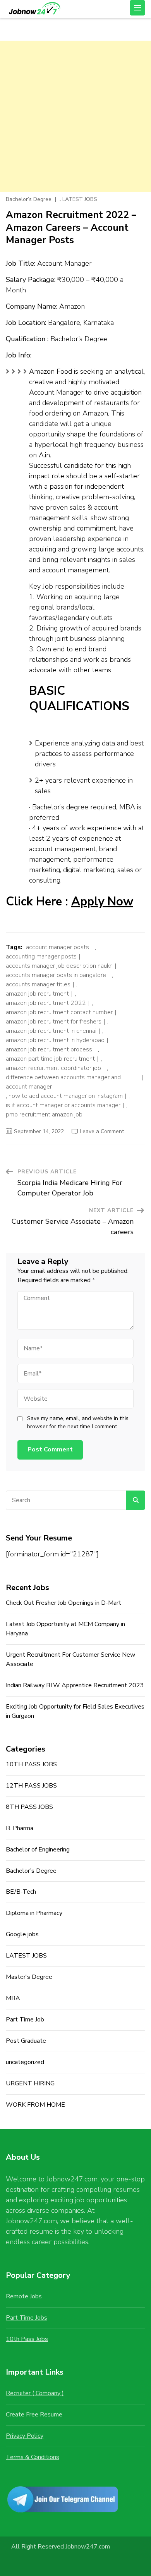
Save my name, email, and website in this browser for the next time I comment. (78, 1422)
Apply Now (102, 902)
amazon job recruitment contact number (59, 1012)
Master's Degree (29, 1977)
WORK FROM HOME (35, 2105)
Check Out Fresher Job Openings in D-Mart (63, 1603)
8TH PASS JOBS (29, 1807)
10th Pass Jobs (27, 2339)
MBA (13, 1998)
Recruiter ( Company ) (35, 2393)
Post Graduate (26, 2041)
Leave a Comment (102, 1131)
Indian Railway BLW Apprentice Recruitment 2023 (75, 1685)
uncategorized (25, 2062)
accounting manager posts (41, 957)
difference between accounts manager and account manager (63, 1082)
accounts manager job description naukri (59, 966)
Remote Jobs (24, 2296)
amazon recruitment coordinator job (53, 1068)
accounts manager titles (38, 984)
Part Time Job (25, 2020)
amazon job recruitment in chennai (51, 1031)
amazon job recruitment (37, 994)
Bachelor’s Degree (29, 199)
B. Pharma (20, 1828)
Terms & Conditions (33, 2457)
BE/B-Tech (21, 1892)
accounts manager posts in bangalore (56, 975)
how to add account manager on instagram (66, 1096)
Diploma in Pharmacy (34, 1913)
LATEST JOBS (80, 199)
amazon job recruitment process (49, 1049)
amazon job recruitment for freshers (54, 1022)
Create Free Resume (34, 2415)
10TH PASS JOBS (31, 1764)
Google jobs (22, 1934)
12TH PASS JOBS (31, 1786)
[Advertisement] (75, 116)
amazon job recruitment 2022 (46, 1003)
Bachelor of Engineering (38, 1850)
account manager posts (57, 947)
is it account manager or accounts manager (63, 1105)
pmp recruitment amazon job (44, 1115)
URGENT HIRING (30, 2083)
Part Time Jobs (27, 2318)
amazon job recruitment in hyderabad (55, 1040)
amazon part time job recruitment (50, 1059)
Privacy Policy (25, 2436)
